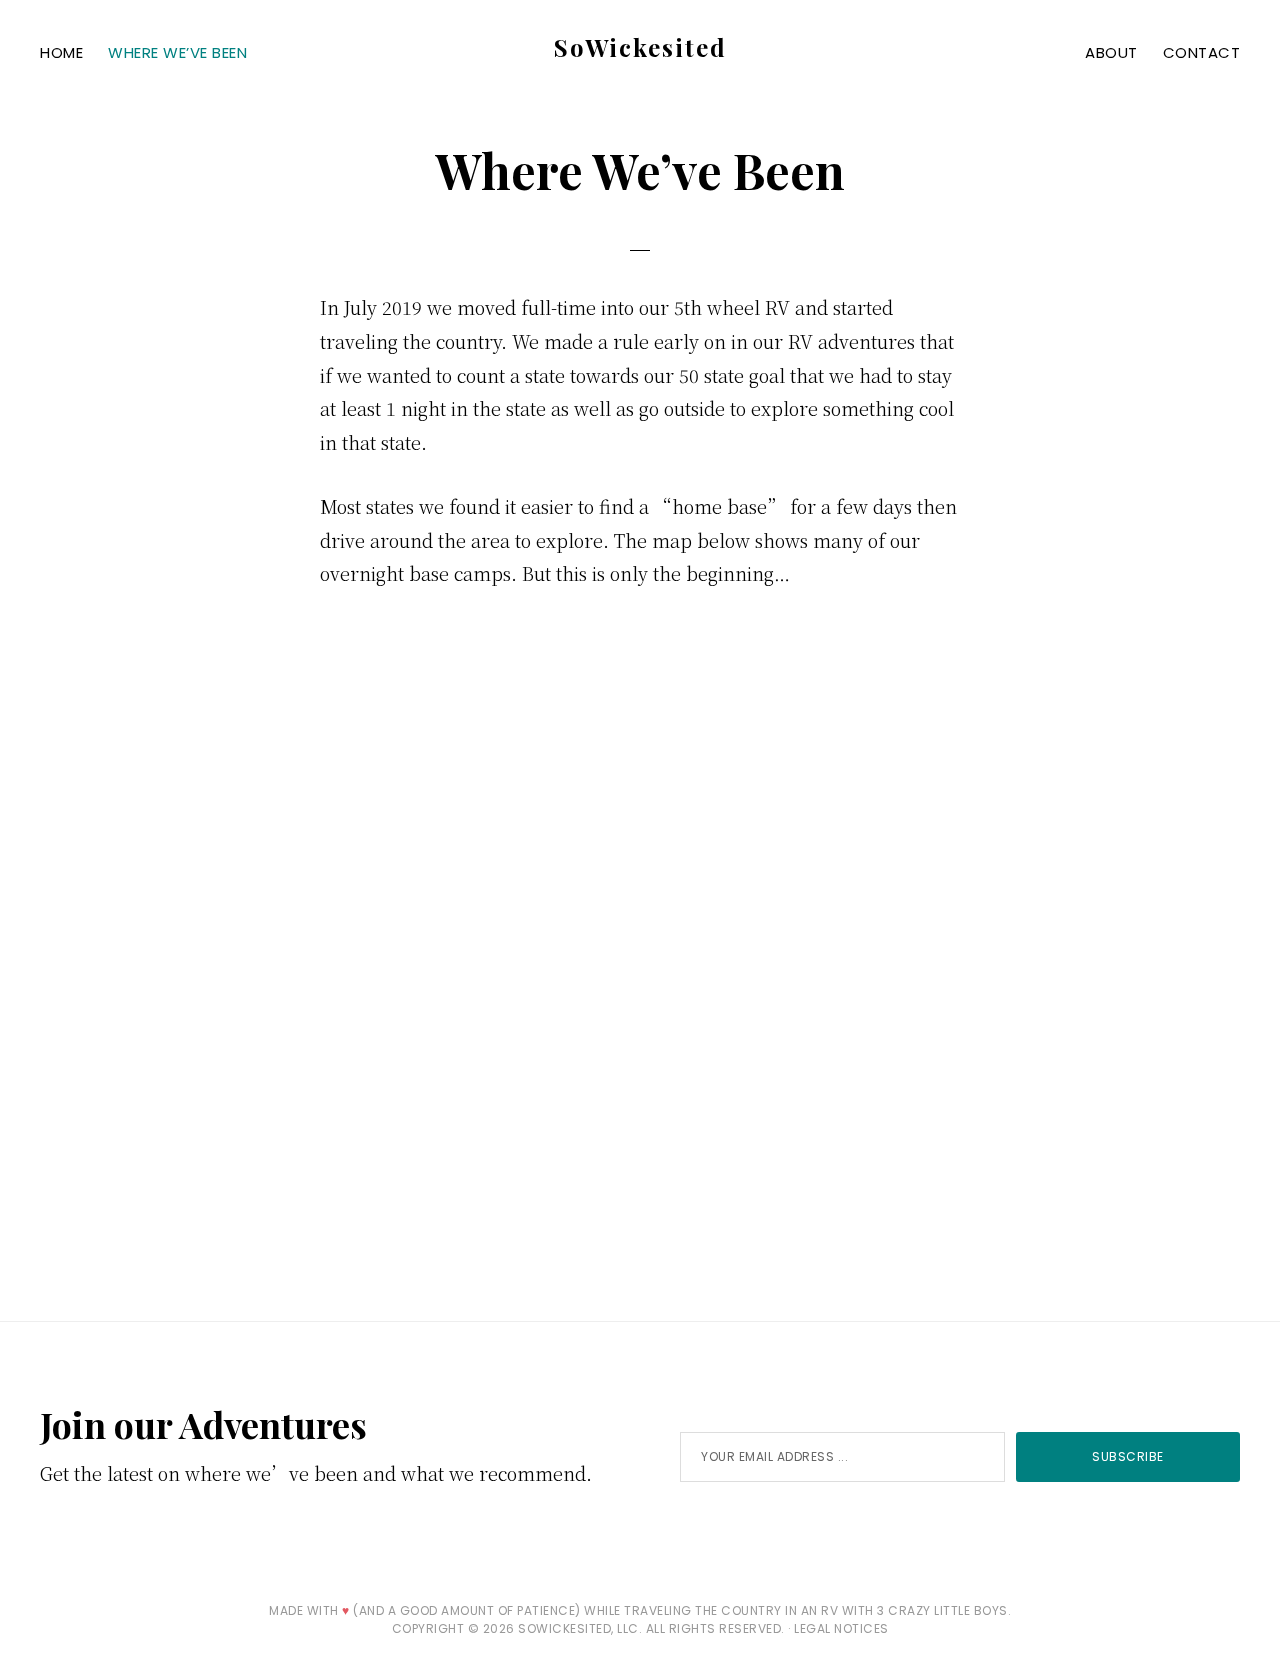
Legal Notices (841, 1628)
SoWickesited (640, 47)
